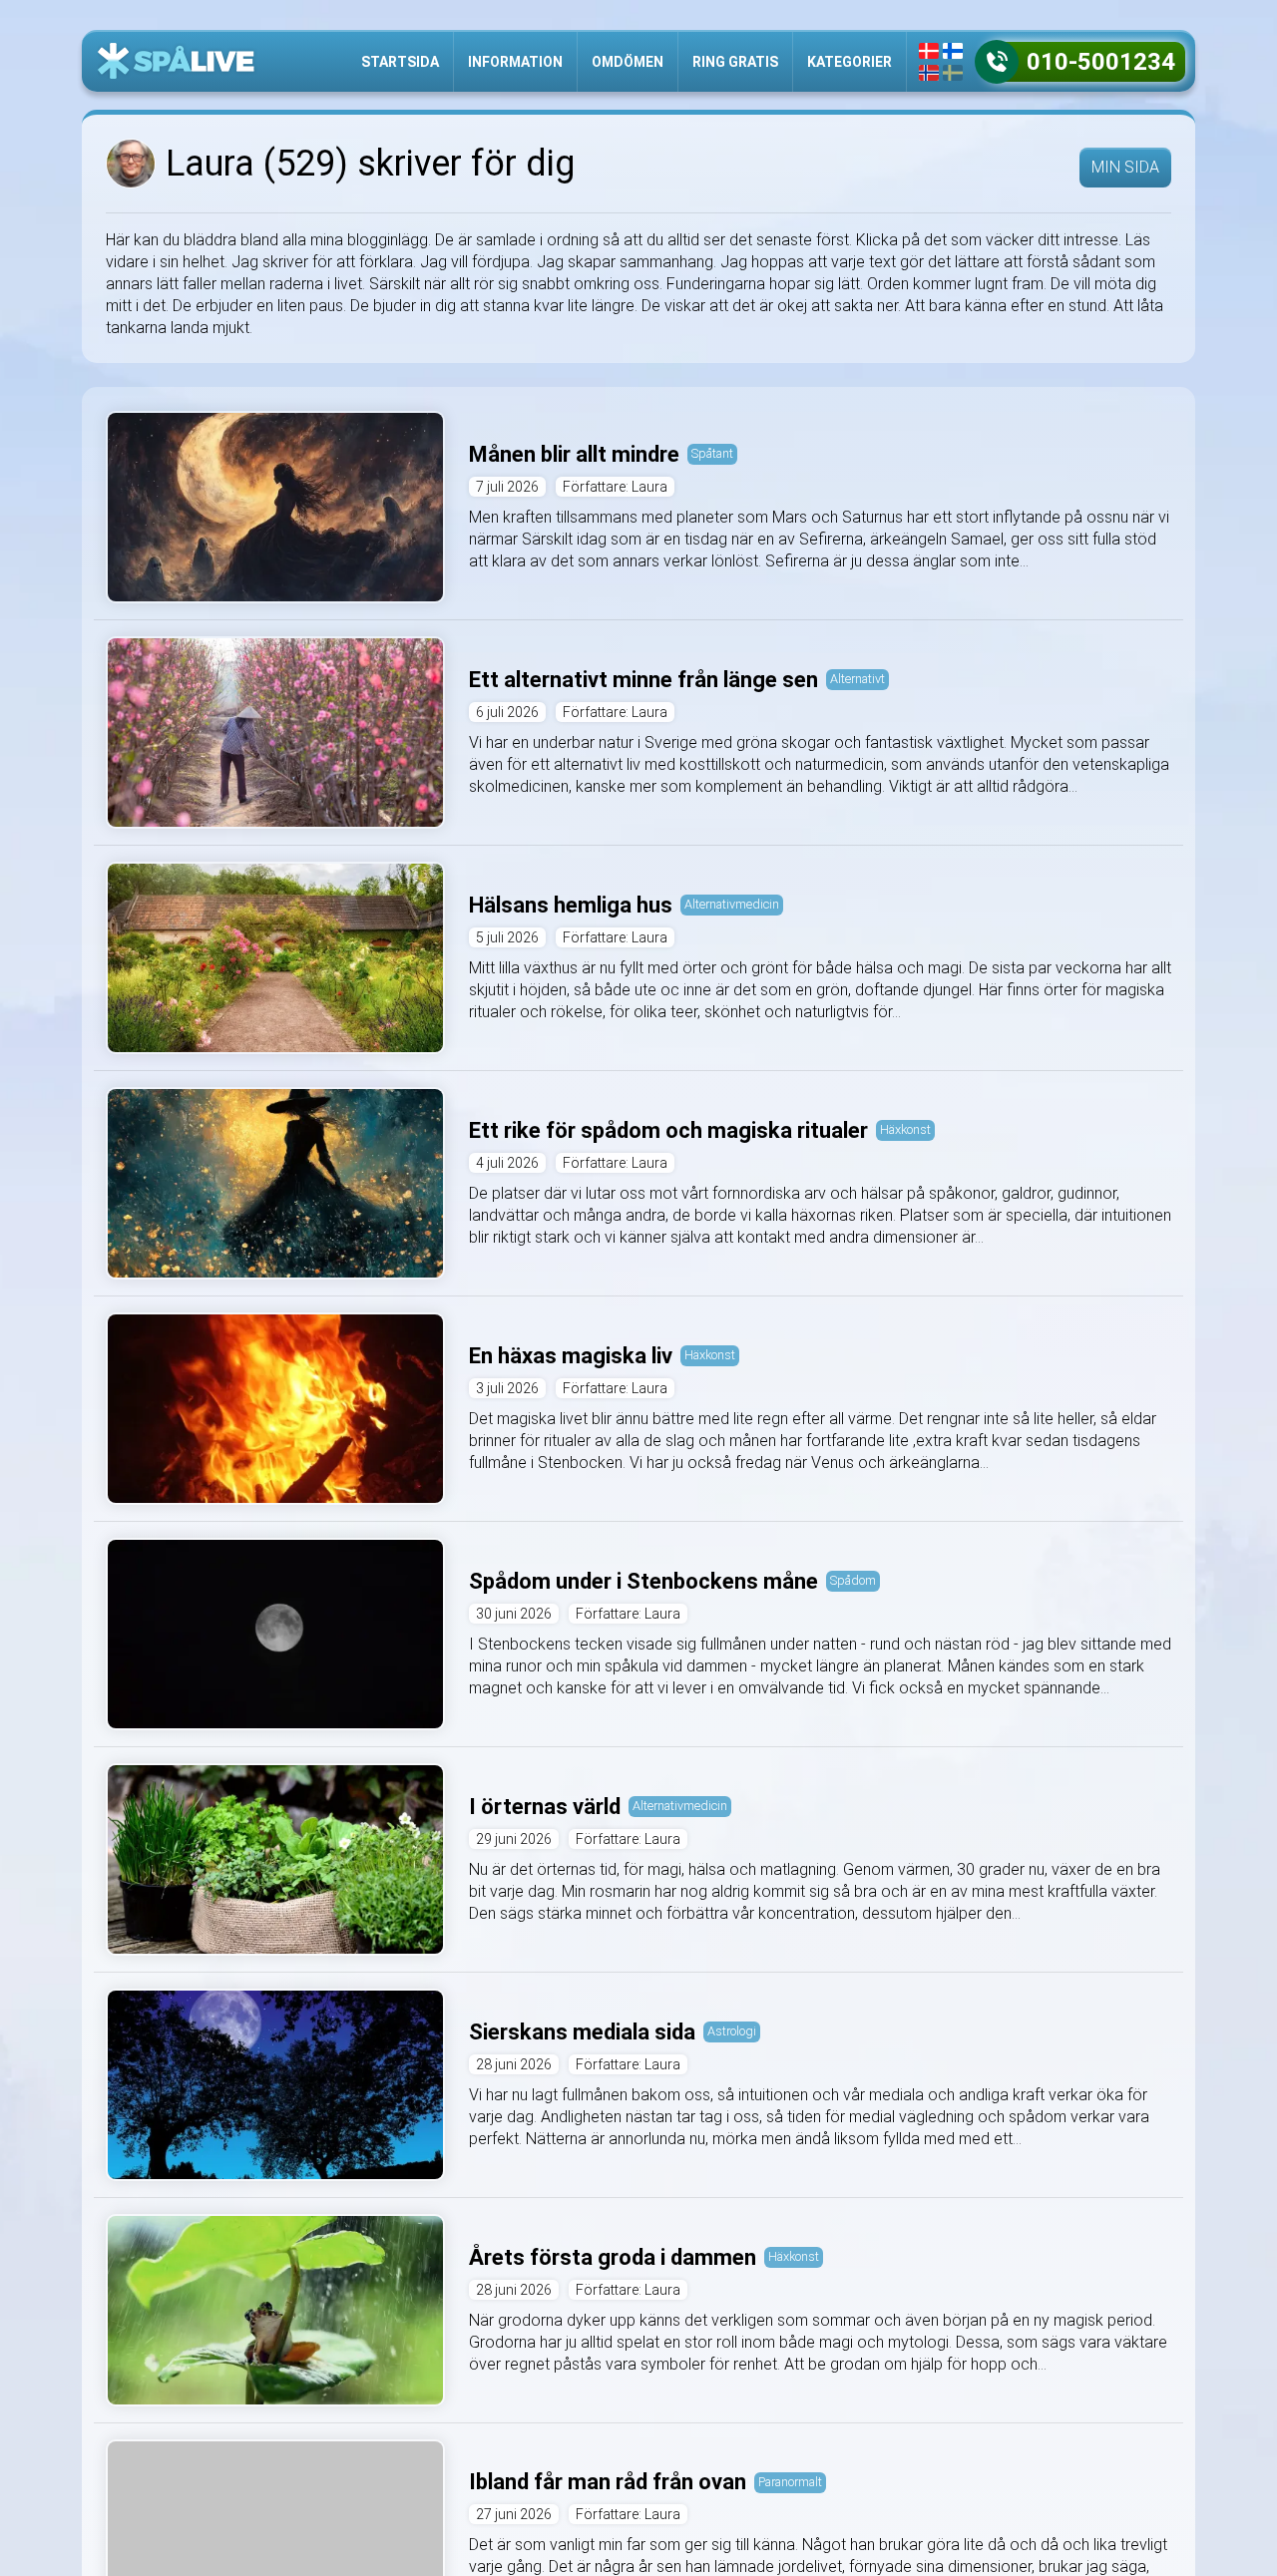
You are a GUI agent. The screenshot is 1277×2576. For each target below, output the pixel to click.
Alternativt (857, 679)
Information (515, 62)
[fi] (953, 51)
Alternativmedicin (732, 904)
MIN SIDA (1125, 167)
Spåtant (712, 453)
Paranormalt (790, 2482)
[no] (929, 73)
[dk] (929, 51)
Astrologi (732, 2031)
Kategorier (850, 62)
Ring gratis (735, 62)
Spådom (853, 1580)
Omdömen (628, 62)
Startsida (400, 62)
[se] (953, 73)
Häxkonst (905, 1129)
